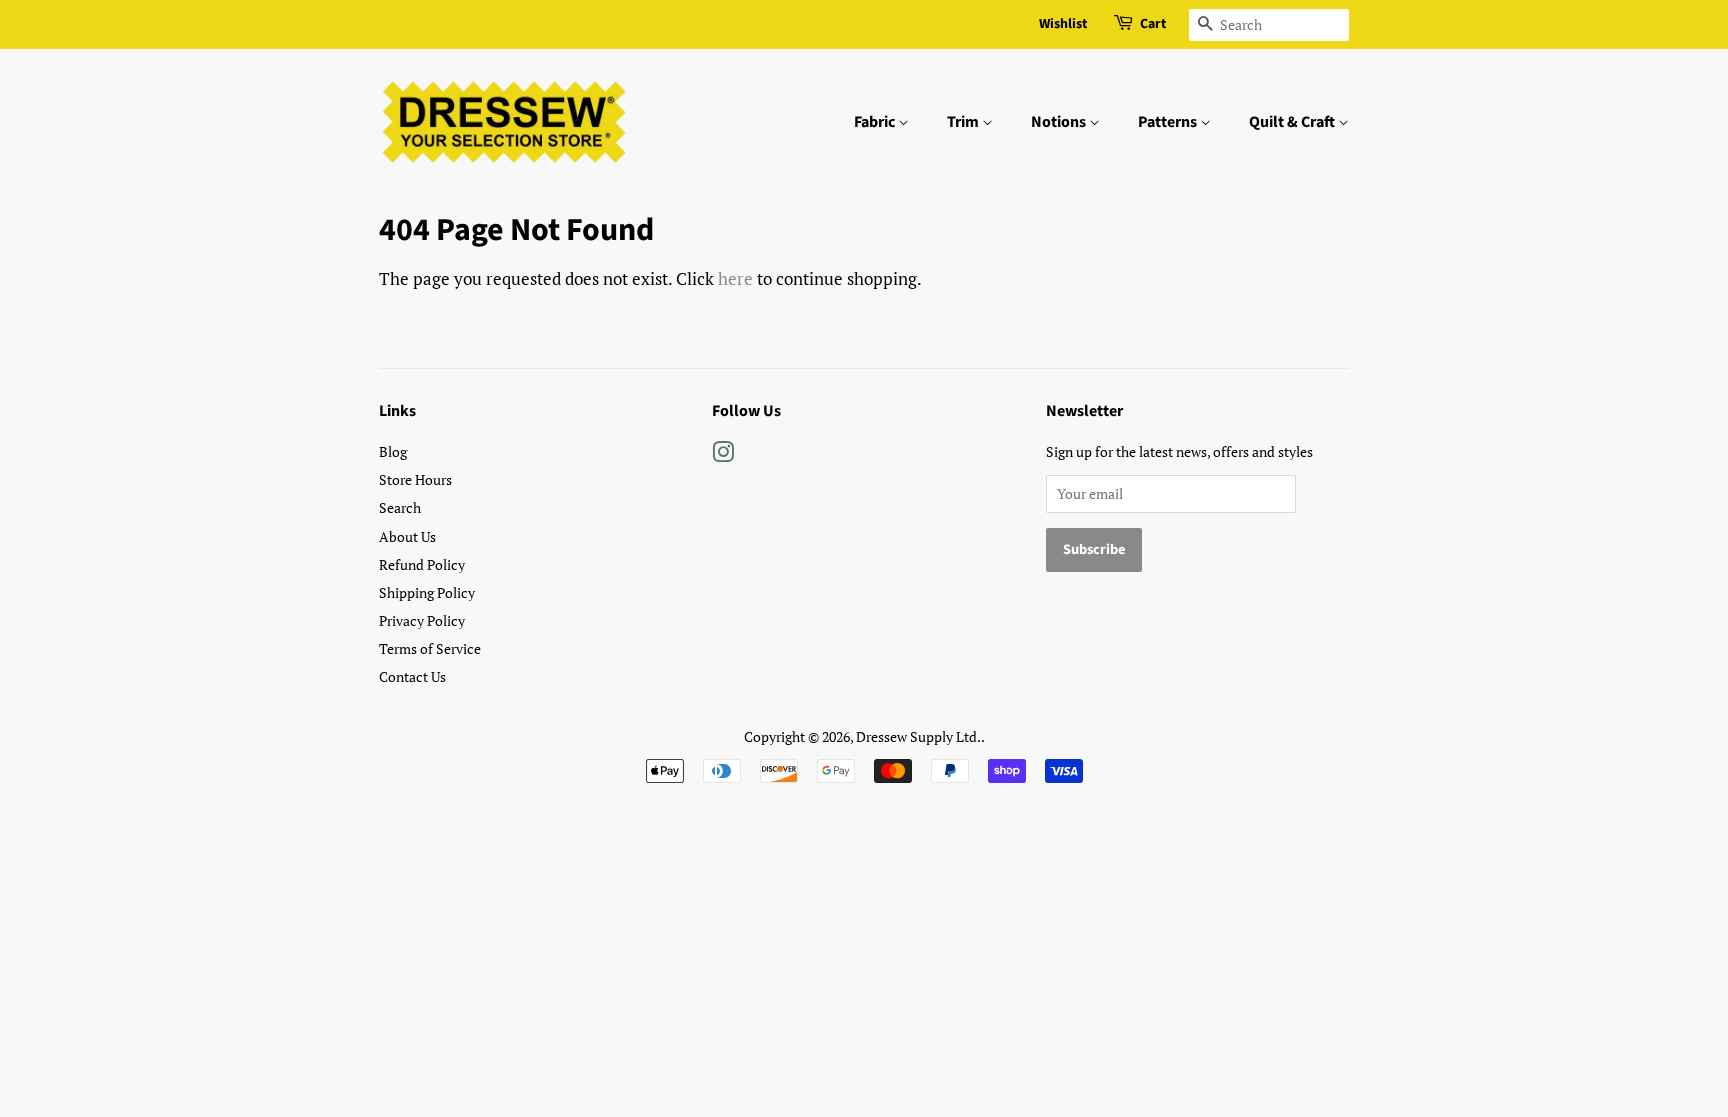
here (735, 278)
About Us (407, 536)
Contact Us (412, 676)
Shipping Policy (427, 592)
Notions (1060, 122)
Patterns (1169, 122)
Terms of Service (430, 648)
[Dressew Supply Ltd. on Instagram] (723, 455)
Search (400, 507)
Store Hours (415, 479)
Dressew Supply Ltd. (918, 736)
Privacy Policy (422, 620)
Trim (964, 122)
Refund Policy (422, 564)
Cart (1153, 24)
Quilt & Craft (1293, 122)
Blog (393, 451)
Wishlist (1063, 24)
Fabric (876, 122)
